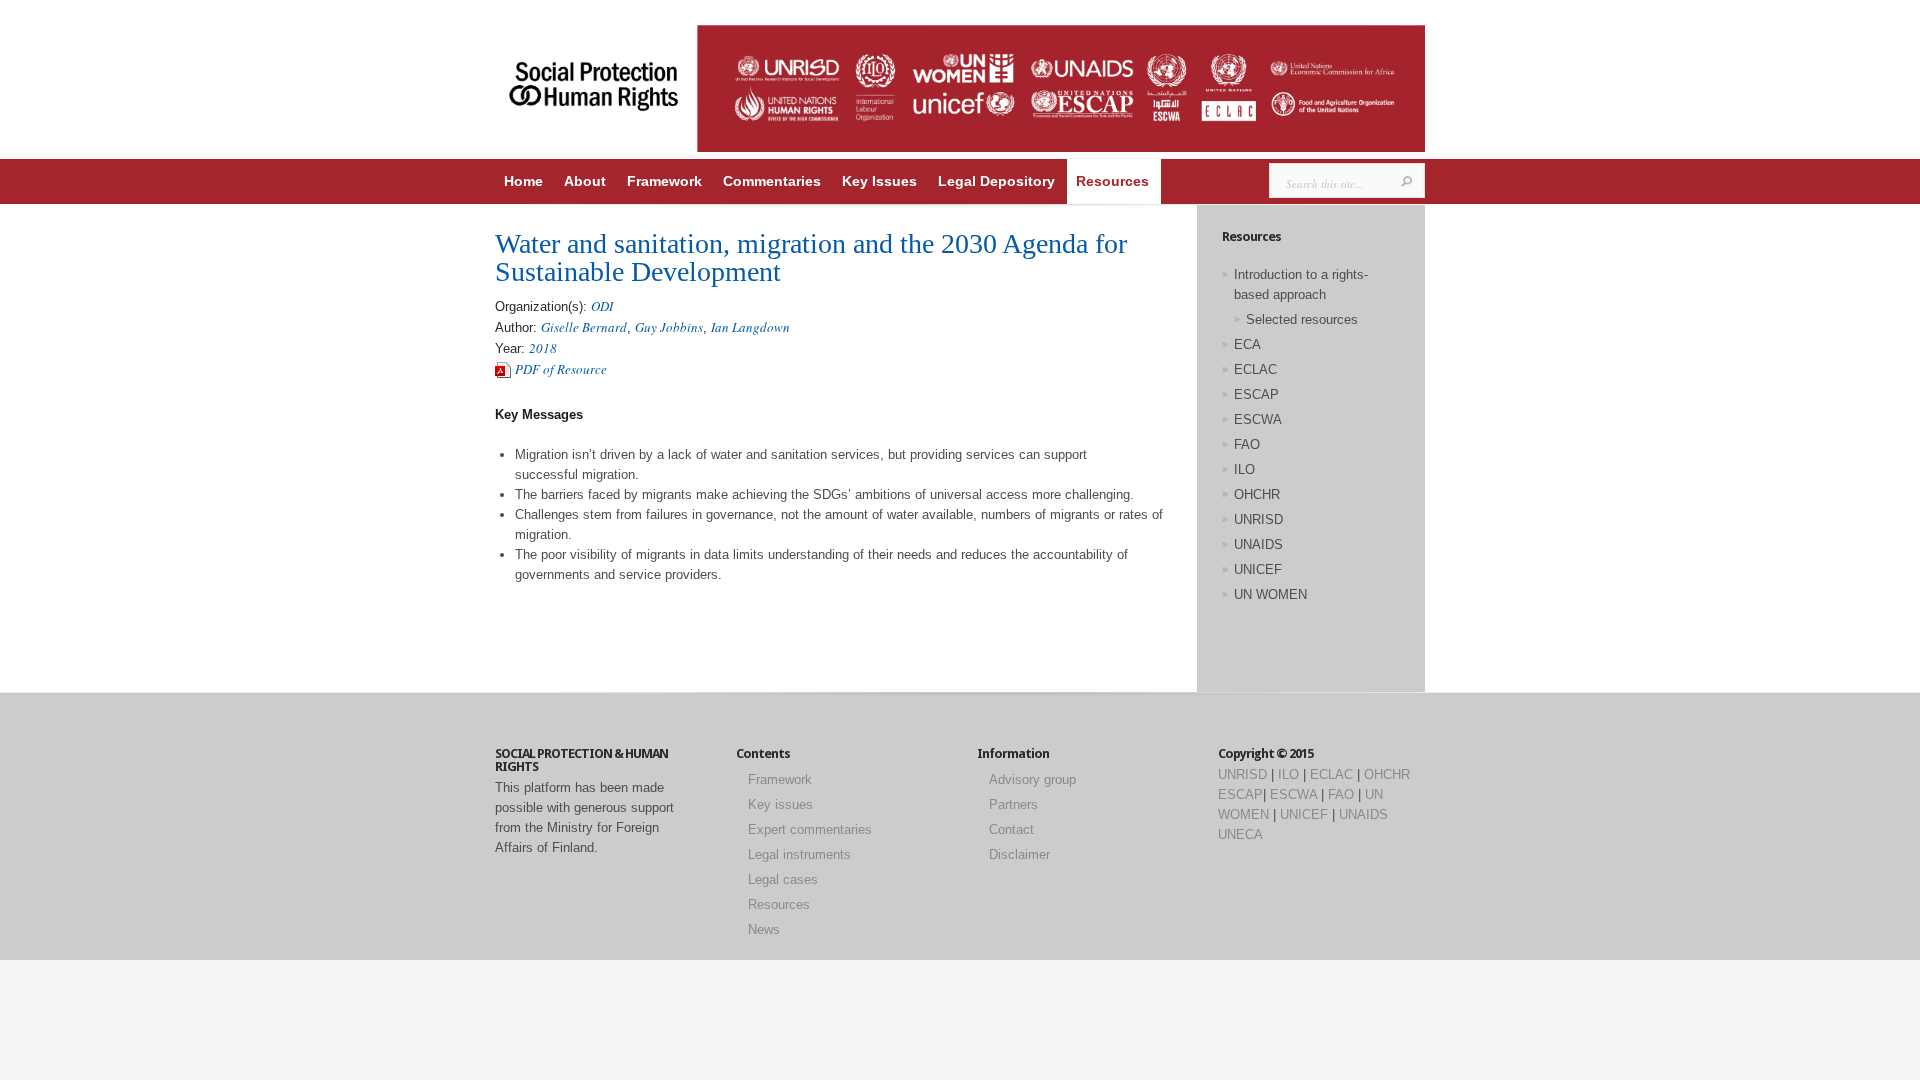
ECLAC (1255, 369)
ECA (1247, 344)
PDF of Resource (561, 369)
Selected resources (1302, 319)
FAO (1247, 444)
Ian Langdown (750, 327)
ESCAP (1256, 394)
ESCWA (1258, 419)
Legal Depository (996, 181)
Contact (1011, 829)
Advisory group (1032, 779)
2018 (543, 348)
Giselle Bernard (584, 327)
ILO (1244, 469)
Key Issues (879, 181)
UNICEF (1258, 569)
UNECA (1240, 834)
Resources (1112, 181)
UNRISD (1258, 519)
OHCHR (1257, 494)
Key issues (780, 804)
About (585, 181)
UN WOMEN (1270, 594)
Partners (1013, 804)
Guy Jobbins (669, 327)
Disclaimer (1019, 854)
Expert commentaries (810, 829)
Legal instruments (799, 854)
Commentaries (772, 181)
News (764, 929)
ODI (602, 306)
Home (523, 181)
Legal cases (783, 879)
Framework (664, 181)
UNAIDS (1258, 544)
